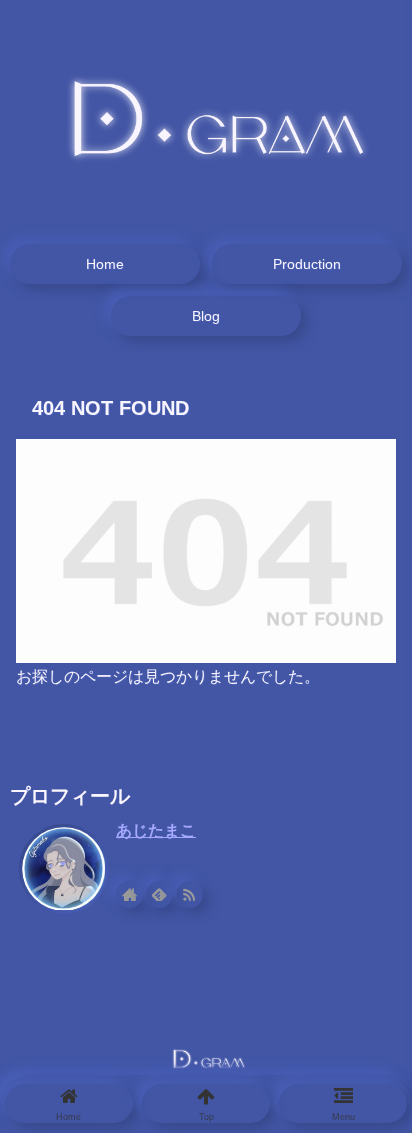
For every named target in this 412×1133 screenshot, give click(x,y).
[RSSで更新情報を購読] (189, 894)
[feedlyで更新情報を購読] (159, 894)
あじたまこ (156, 830)
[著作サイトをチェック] (129, 894)
